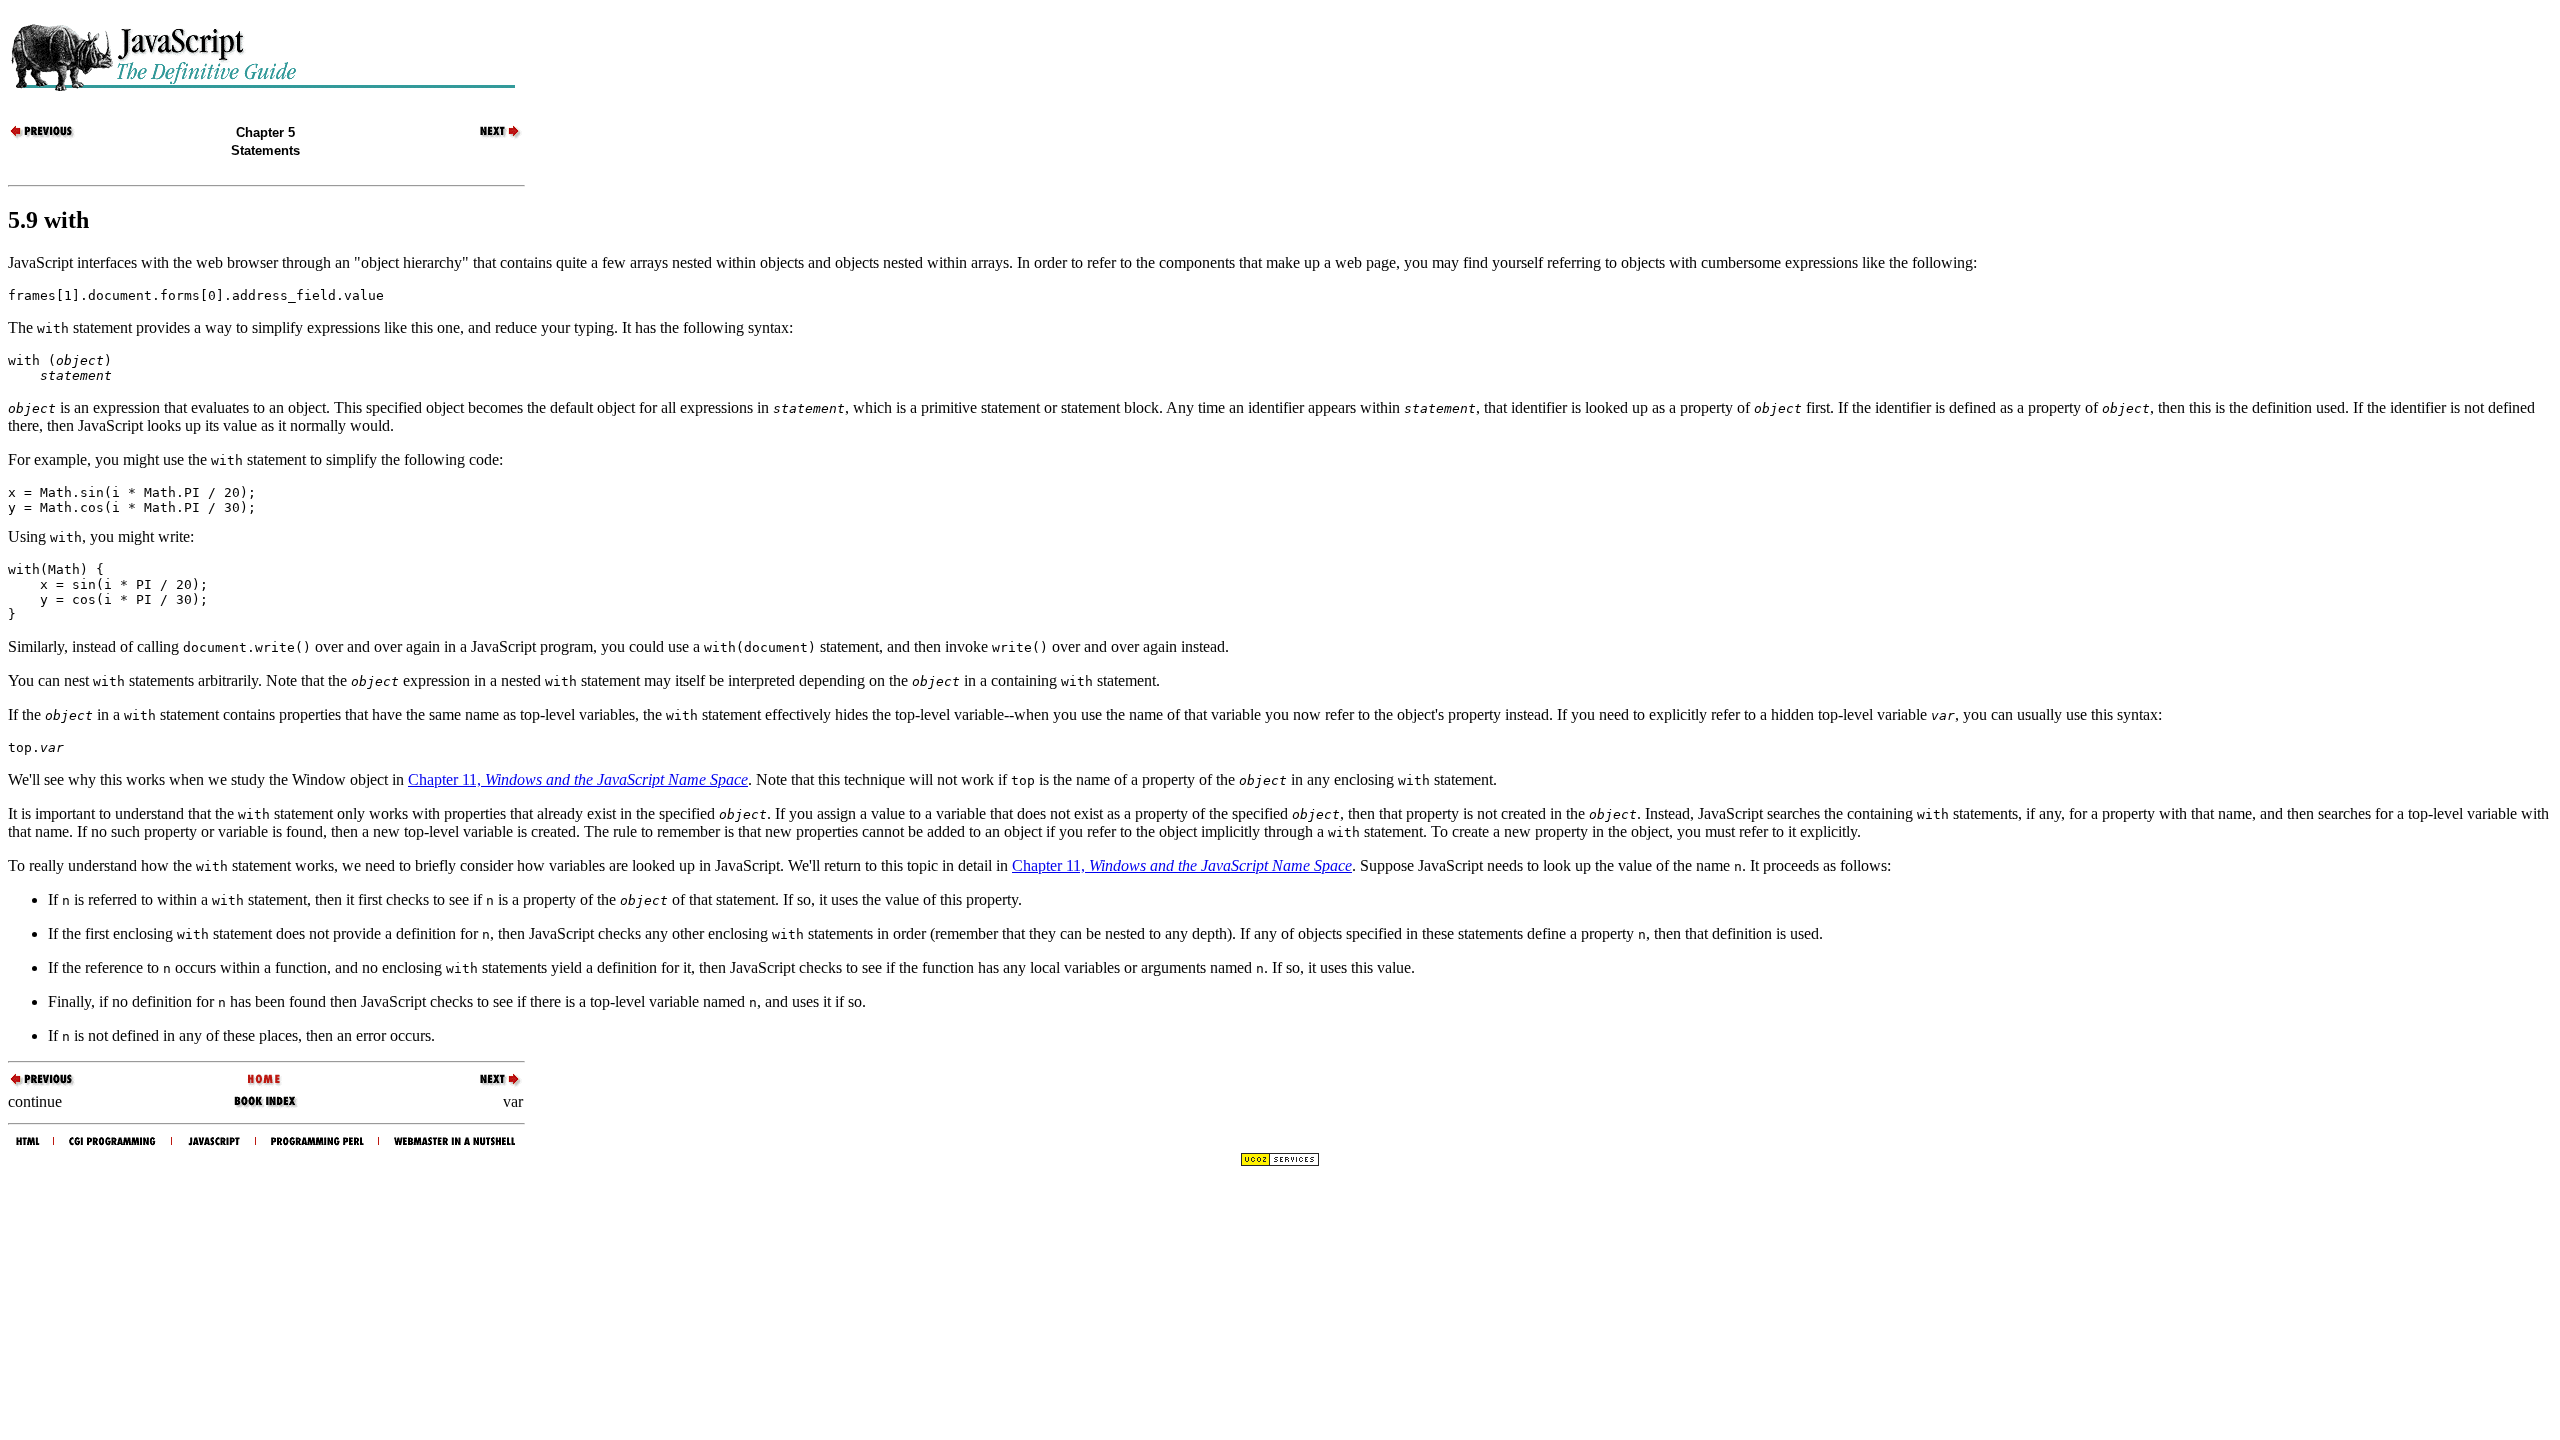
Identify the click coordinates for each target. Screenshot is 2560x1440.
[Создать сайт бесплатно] (1280, 1161)
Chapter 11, (578, 779)
